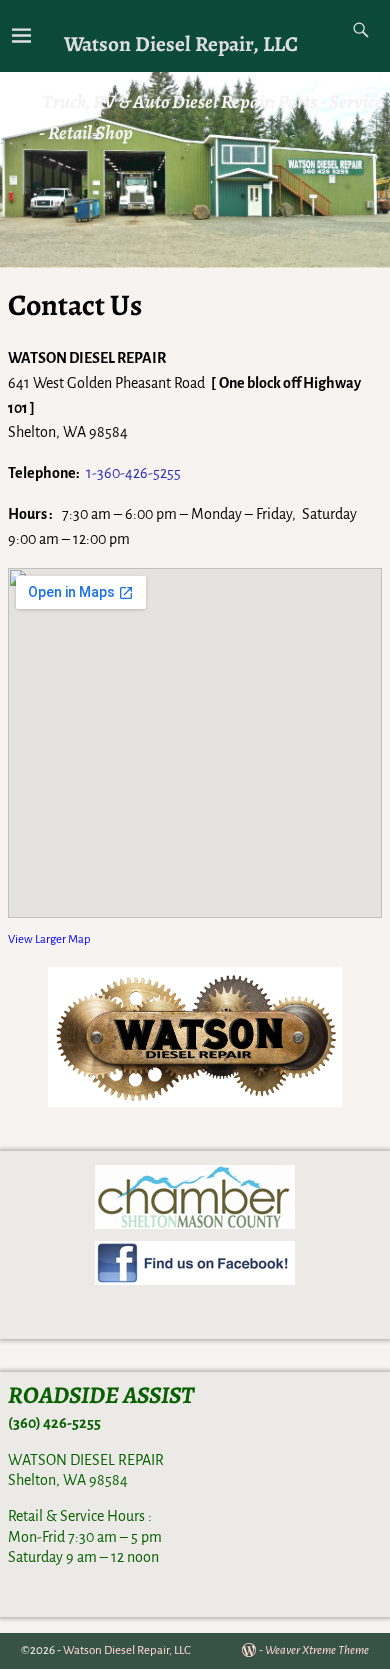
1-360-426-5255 (133, 473)
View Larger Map (49, 939)
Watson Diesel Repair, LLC (181, 43)
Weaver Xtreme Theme (317, 1650)
